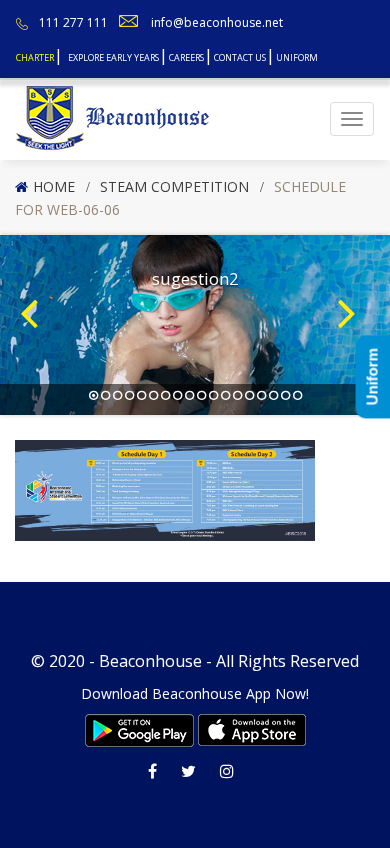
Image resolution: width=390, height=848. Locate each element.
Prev (36, 293)
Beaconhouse (150, 661)
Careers (186, 57)
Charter (35, 57)
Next (354, 293)
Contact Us (240, 57)
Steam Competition (174, 186)
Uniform (297, 57)
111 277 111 (73, 22)
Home (54, 186)
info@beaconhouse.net (217, 22)
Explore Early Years (113, 57)
